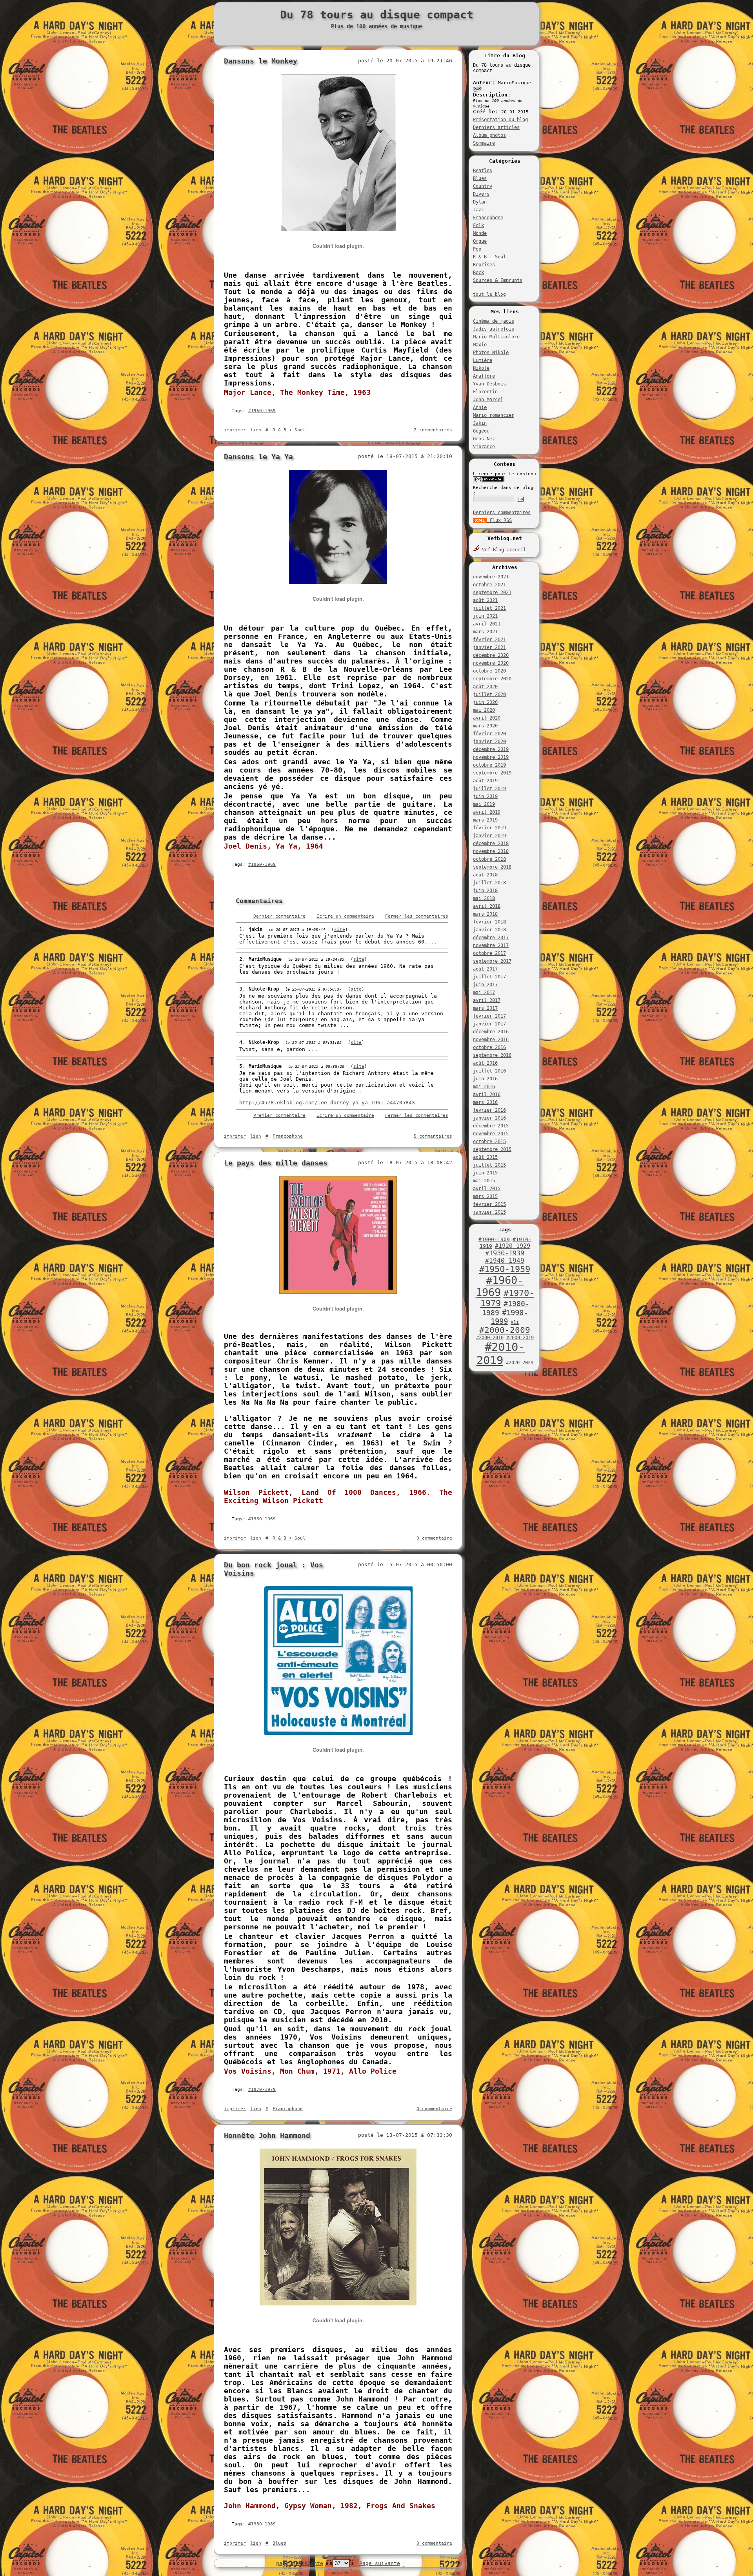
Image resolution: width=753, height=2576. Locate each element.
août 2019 (485, 781)
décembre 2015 (491, 1126)
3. (244, 989)
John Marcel (488, 400)
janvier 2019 (489, 836)
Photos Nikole (491, 353)
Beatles (483, 171)
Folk (478, 225)
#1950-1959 (505, 1269)
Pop (477, 249)
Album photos (489, 135)
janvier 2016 (489, 1118)
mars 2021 (485, 632)
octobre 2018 (489, 859)
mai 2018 (484, 898)
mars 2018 (485, 914)
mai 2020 (484, 710)
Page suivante (380, 2563)
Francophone (488, 218)
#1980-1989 (262, 2524)
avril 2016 (487, 1094)
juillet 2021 (489, 608)
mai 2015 (484, 1181)
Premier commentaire (279, 1115)
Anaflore (484, 376)
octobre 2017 (489, 953)
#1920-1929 (513, 1246)
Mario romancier (494, 415)
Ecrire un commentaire (345, 916)
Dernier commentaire (279, 916)
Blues (480, 178)
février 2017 (489, 1016)
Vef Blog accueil (503, 550)
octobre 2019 (489, 765)
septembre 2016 (492, 1055)
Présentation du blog (500, 120)
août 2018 (485, 875)
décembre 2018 (491, 844)
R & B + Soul (489, 257)
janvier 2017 (489, 1024)
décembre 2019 (491, 749)
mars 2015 (485, 1196)
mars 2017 (485, 1008)
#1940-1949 (505, 1261)
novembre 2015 (491, 1134)
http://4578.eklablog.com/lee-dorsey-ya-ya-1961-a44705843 (327, 1103)
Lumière (483, 360)
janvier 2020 (489, 742)
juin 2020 (485, 702)
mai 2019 (484, 804)
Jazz (478, 210)
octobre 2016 (489, 1047)
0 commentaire (434, 1538)
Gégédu (481, 431)
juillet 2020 (489, 694)
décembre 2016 (491, 1032)
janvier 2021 (489, 647)
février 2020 (489, 734)
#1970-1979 (262, 2090)
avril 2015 (487, 1189)
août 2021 (485, 600)
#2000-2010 (490, 1338)
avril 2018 (487, 906)
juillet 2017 (489, 977)
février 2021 (489, 640)
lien (256, 430)
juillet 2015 (489, 1165)
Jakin (480, 423)
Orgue (480, 241)
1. (244, 929)
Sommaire (484, 143)
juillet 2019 (489, 789)
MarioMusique (265, 959)
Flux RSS (499, 520)
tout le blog (489, 294)
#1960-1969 (500, 1286)
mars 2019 (485, 820)
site (340, 930)
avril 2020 (487, 718)
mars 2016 (485, 1102)
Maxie (480, 345)
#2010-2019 (501, 1354)
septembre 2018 (492, 867)
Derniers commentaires (502, 513)
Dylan (480, 202)
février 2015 (489, 1204)
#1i (515, 1322)
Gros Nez (484, 439)
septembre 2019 (492, 773)
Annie (480, 407)
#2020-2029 (520, 1363)
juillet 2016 (489, 1071)
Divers (481, 194)
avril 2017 (487, 1000)
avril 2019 (487, 812)
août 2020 (485, 687)
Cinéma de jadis (494, 321)
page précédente (300, 2563)
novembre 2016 (491, 1040)
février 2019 (489, 828)
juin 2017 (485, 985)
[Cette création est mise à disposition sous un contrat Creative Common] (489, 481)
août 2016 (485, 1063)
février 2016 (489, 1110)
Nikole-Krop (264, 989)
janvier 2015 (489, 1212)
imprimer (235, 430)
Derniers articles (496, 127)
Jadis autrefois (494, 329)
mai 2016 (484, 1087)
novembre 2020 (491, 663)
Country (483, 186)
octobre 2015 (489, 1142)
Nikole (481, 368)
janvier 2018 (489, 930)
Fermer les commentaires (417, 916)
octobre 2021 (489, 585)
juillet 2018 (489, 883)
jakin (256, 929)
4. (244, 1042)
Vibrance (484, 447)
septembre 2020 (492, 679)
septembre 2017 (492, 961)
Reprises (484, 265)
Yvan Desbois (489, 384)
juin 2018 (485, 891)
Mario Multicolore (496, 337)
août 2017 (485, 969)
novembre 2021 (491, 577)
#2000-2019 (520, 1338)
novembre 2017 (491, 945)
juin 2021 (485, 616)
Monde (480, 233)
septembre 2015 (492, 1149)
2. (244, 959)
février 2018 (489, 922)
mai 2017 (484, 993)
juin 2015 (485, 1173)
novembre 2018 (491, 851)
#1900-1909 (494, 1239)
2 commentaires (433, 430)
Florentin (485, 392)
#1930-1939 (505, 1253)
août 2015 (485, 1157)
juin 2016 (485, 1079)
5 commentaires (433, 1136)
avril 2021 (487, 624)
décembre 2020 (491, 655)
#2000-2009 (505, 1330)
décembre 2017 (491, 938)
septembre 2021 (492, 593)
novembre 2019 (491, 757)
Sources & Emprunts (498, 280)
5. (244, 1066)
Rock (478, 273)
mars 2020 (485, 726)
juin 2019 (485, 796)
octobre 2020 (489, 671)
